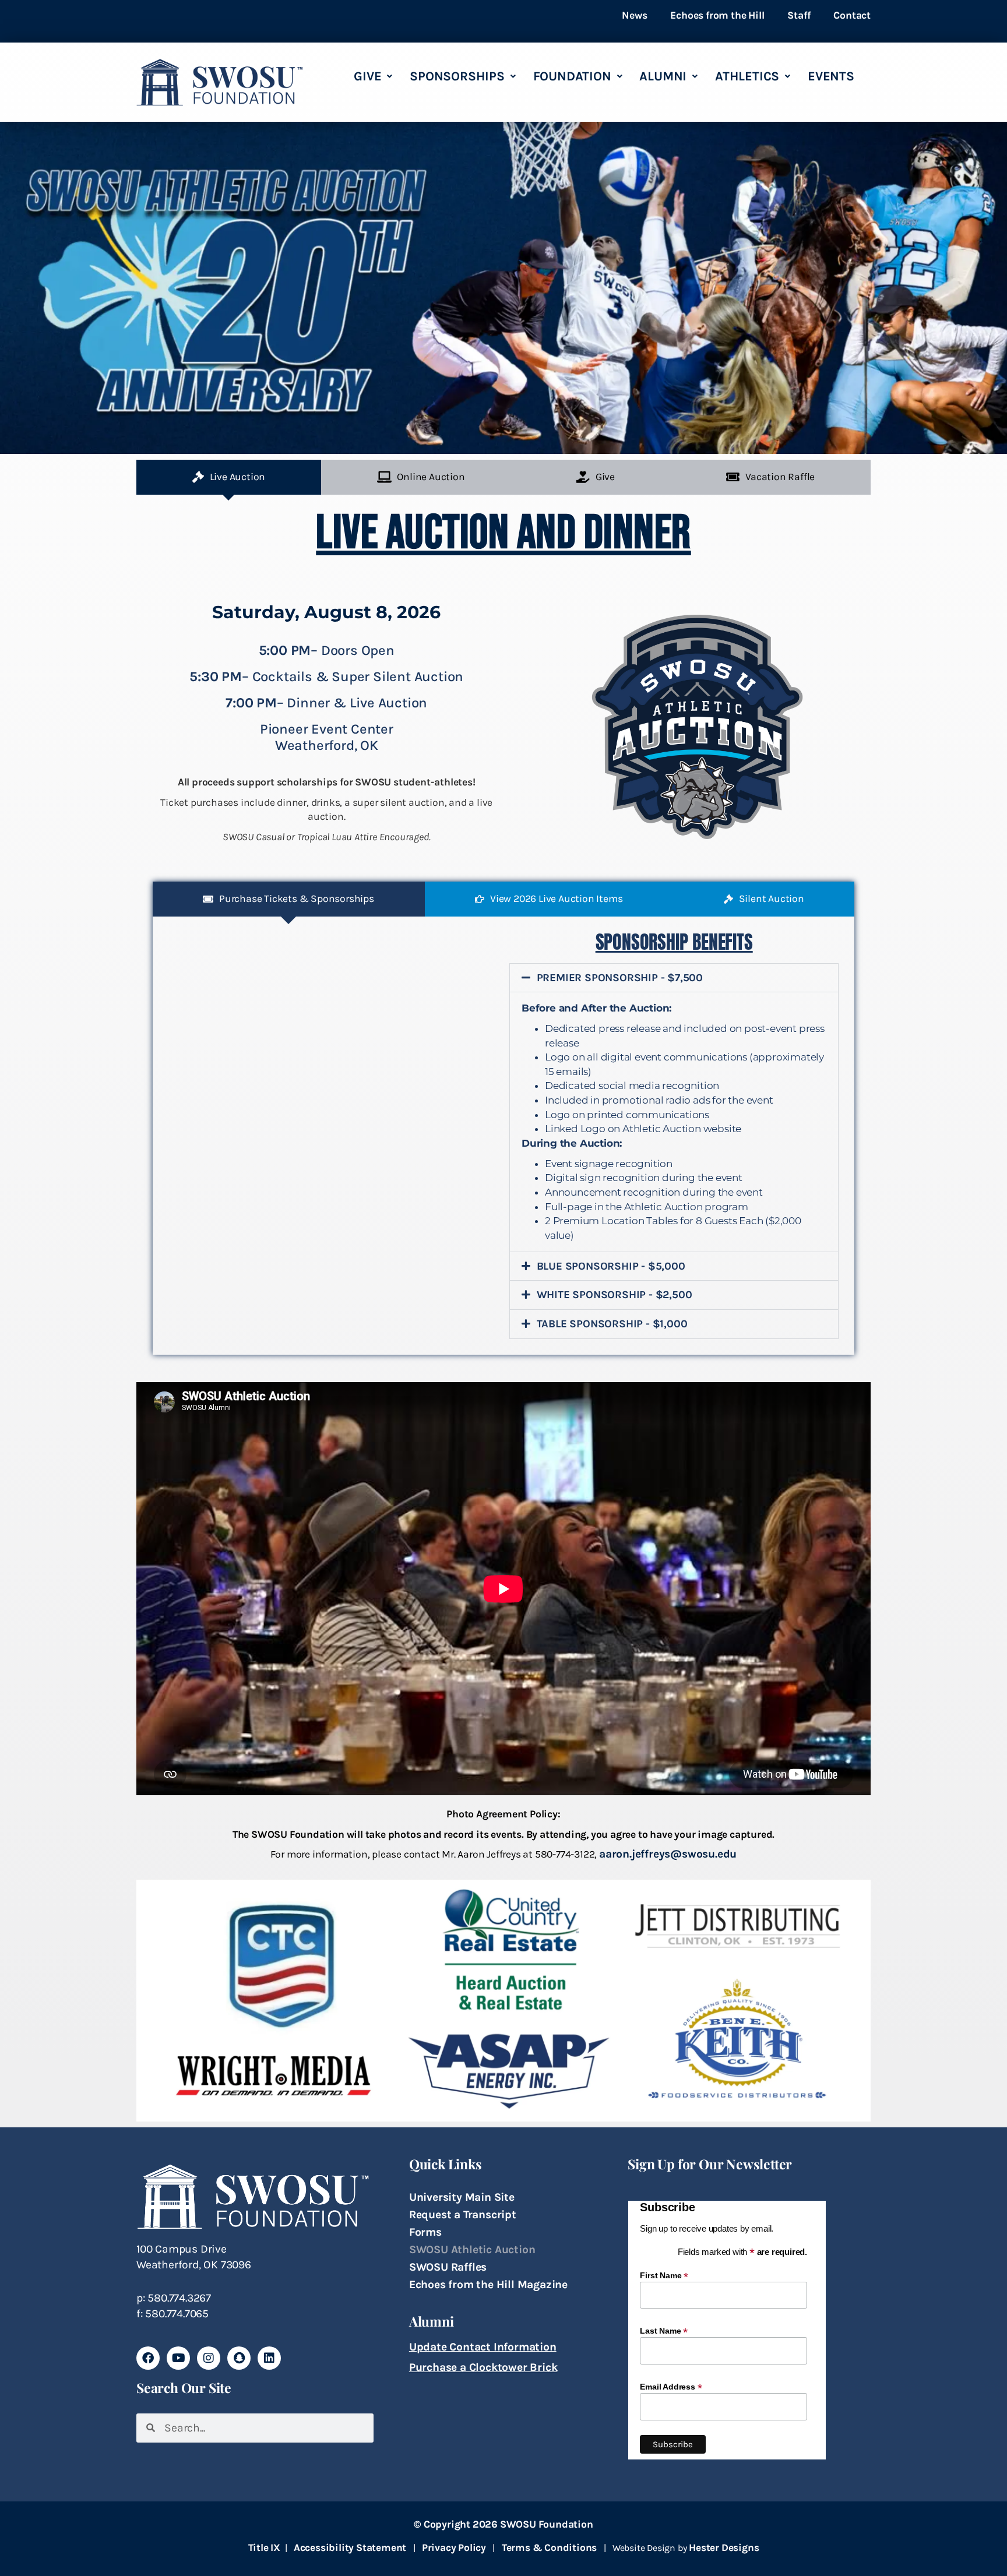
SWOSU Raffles (448, 2267)
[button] (674, 978)
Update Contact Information (483, 2347)
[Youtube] (178, 2358)
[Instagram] (209, 2358)
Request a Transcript (463, 2214)
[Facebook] (148, 2358)
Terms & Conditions (549, 2547)
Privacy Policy (454, 2547)
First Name (664, 2275)
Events (831, 76)
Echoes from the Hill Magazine (488, 2284)
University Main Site (462, 2197)
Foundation (572, 76)
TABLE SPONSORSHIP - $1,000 (612, 1324)
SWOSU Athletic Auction (472, 2249)
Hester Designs (724, 2547)
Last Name (664, 2330)
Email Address (671, 2386)
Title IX (264, 2547)
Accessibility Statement (350, 2547)
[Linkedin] (269, 2358)
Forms (425, 2232)
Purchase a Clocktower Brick (483, 2367)
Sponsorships (457, 76)
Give (367, 76)
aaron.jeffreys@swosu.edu (668, 1854)
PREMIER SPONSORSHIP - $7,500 (620, 978)
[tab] (229, 477)
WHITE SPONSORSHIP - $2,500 (615, 1295)
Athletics (747, 76)
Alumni (663, 76)
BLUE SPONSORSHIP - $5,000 (611, 1266)
